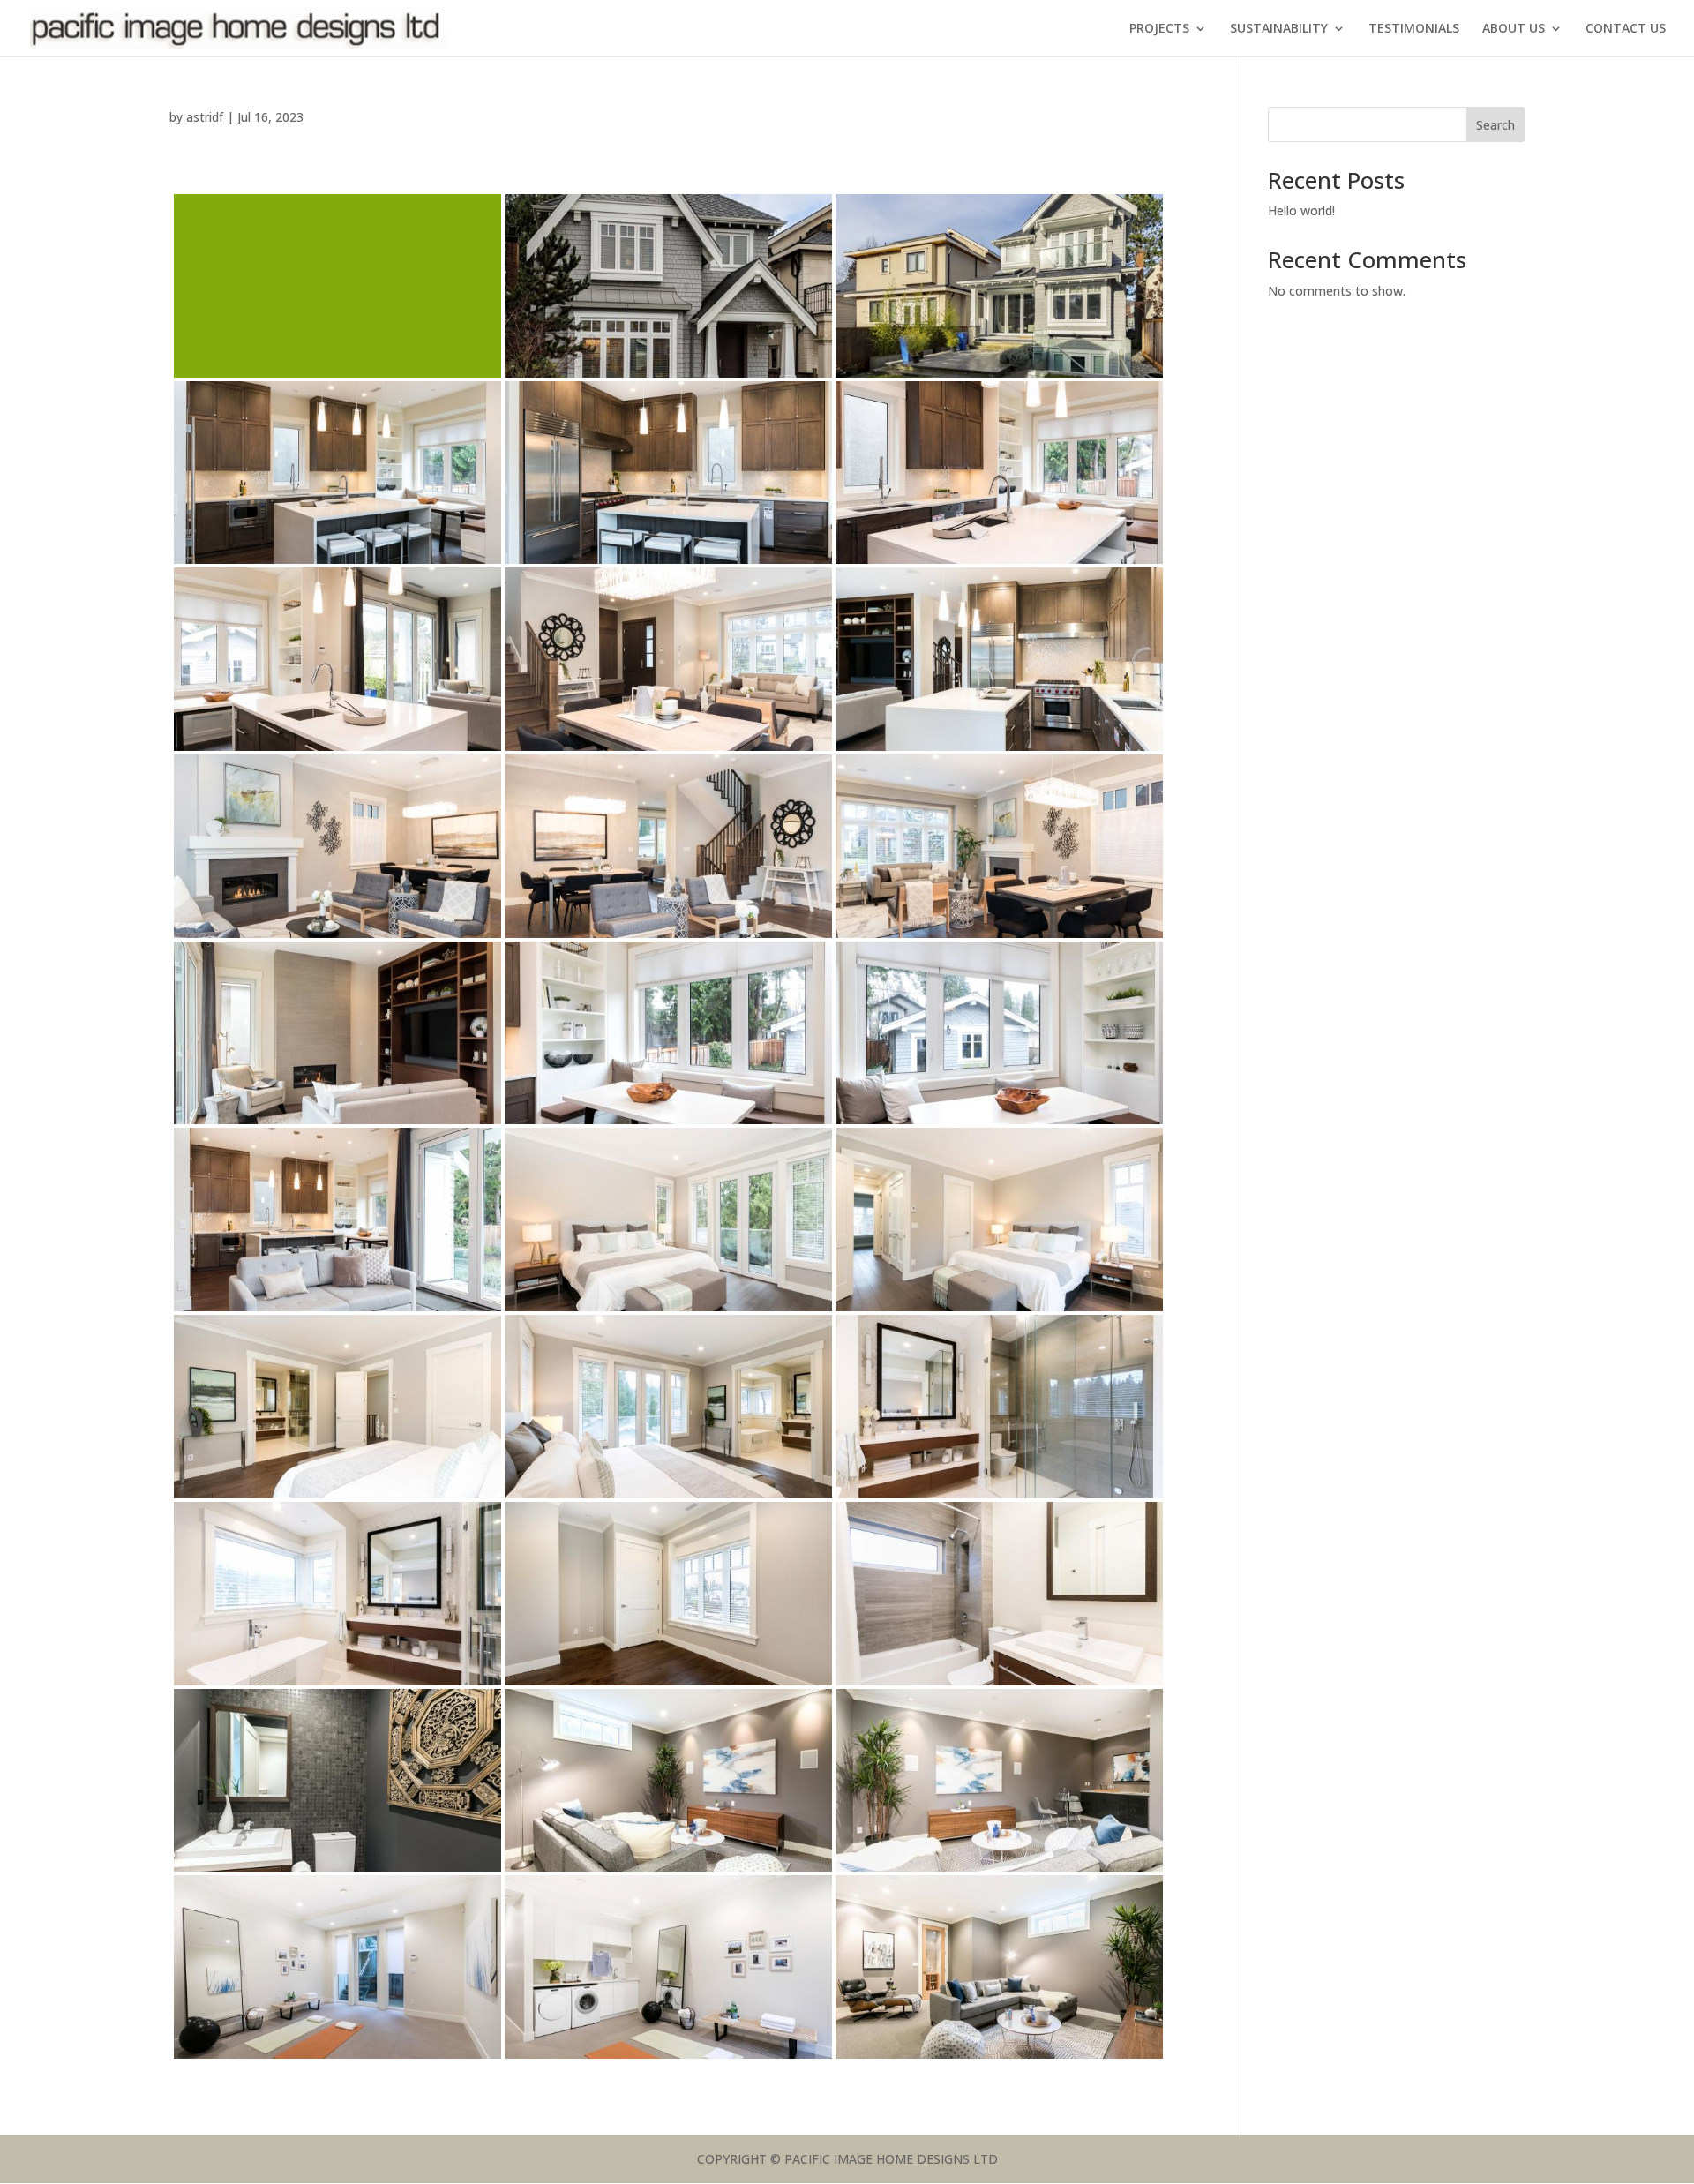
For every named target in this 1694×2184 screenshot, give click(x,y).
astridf (205, 117)
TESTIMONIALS (1414, 29)
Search (1495, 125)
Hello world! (1301, 210)
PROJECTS (1159, 29)
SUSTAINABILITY (1279, 29)
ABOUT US (1514, 29)
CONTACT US (1626, 29)
